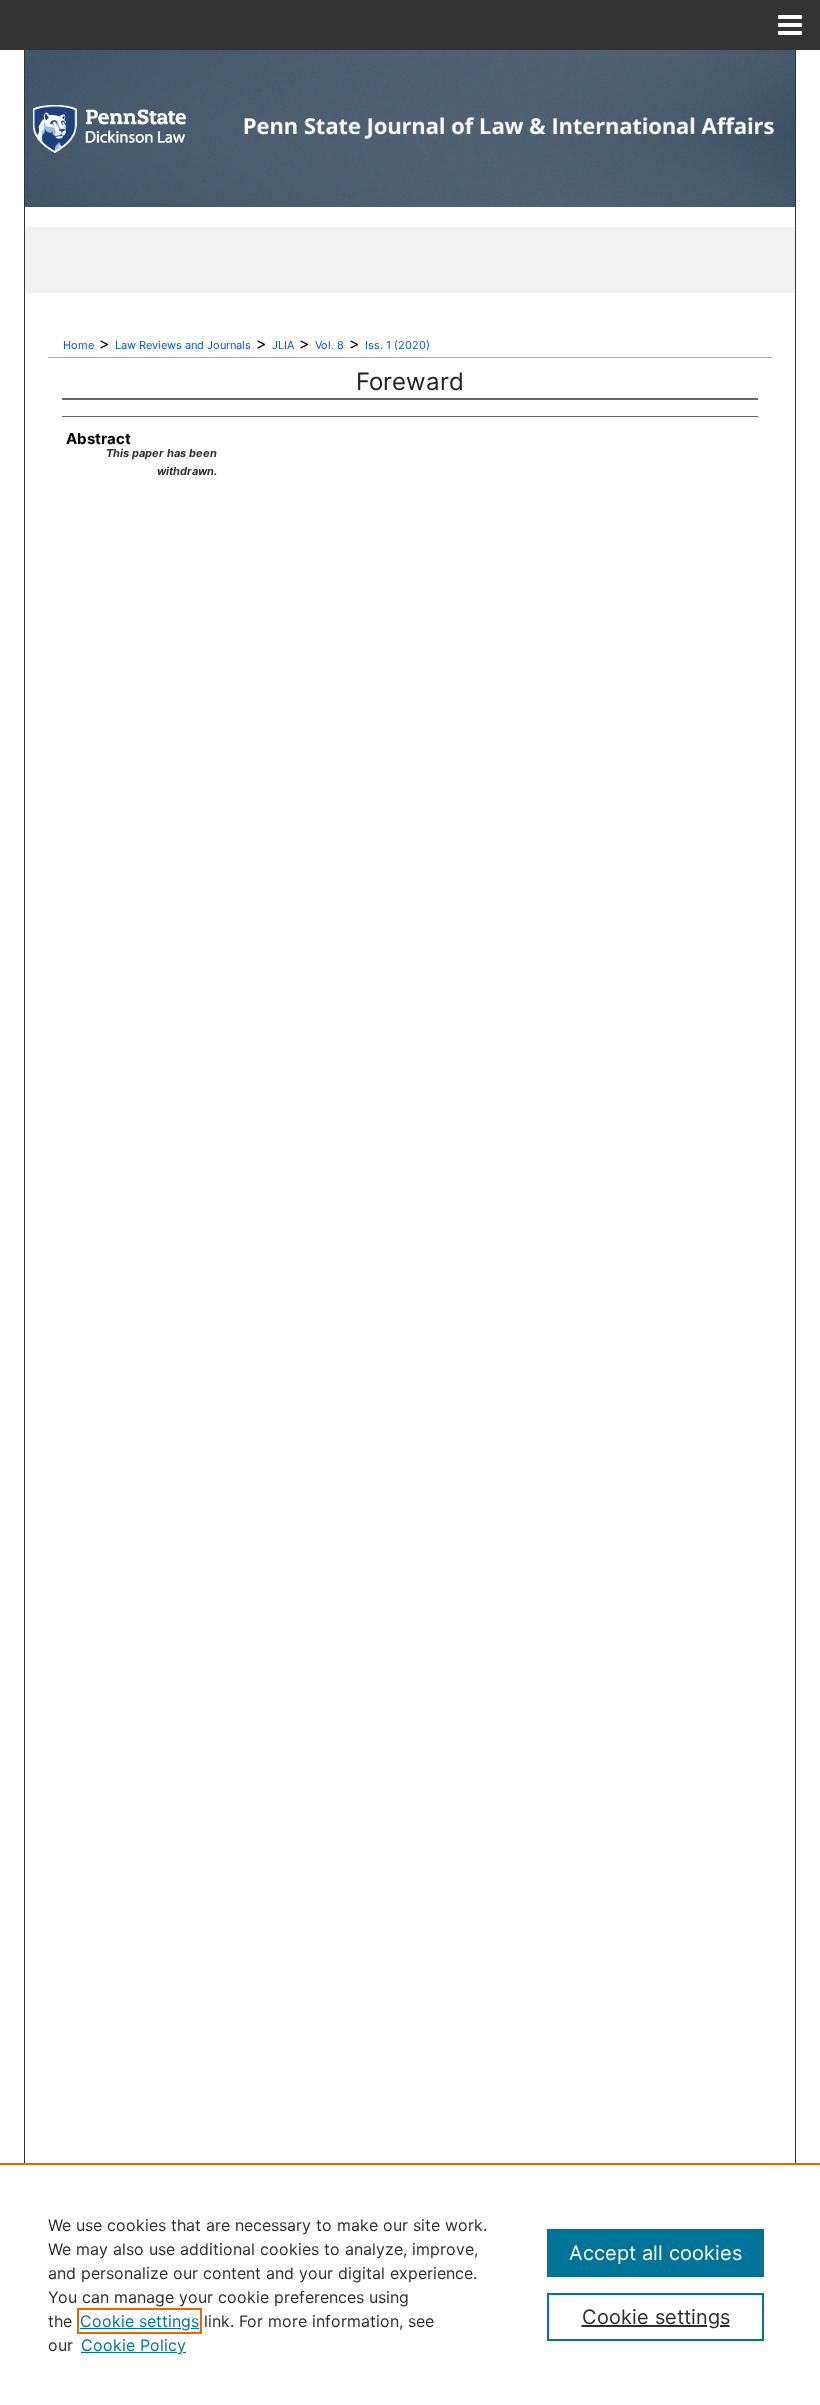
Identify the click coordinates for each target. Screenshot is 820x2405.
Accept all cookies (655, 2253)
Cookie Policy (133, 2345)
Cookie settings (139, 2321)
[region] (410, 2284)
